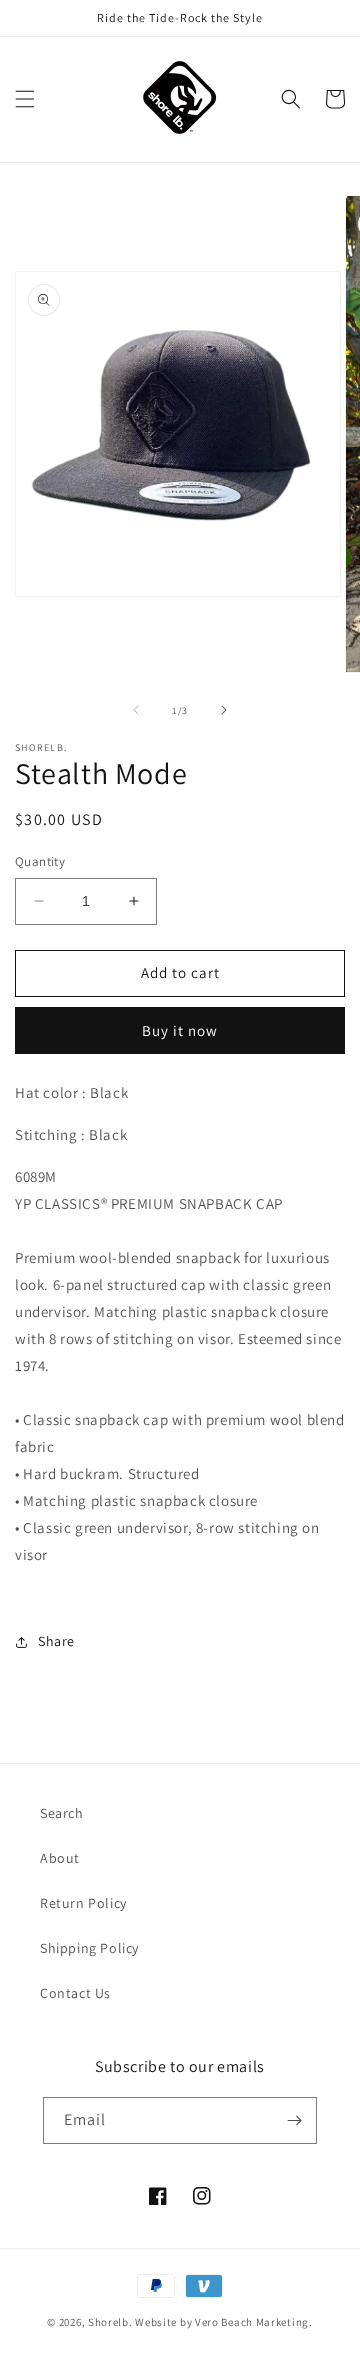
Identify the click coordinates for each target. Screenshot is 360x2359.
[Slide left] (136, 710)
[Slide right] (224, 710)
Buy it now (180, 1030)
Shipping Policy (89, 1948)
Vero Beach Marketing (252, 2322)
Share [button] (56, 1641)
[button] (25, 99)
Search (62, 1813)
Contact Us (75, 1993)
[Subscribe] (294, 2120)
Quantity (40, 861)
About (60, 1858)
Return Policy (83, 1903)
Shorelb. (110, 2322)
